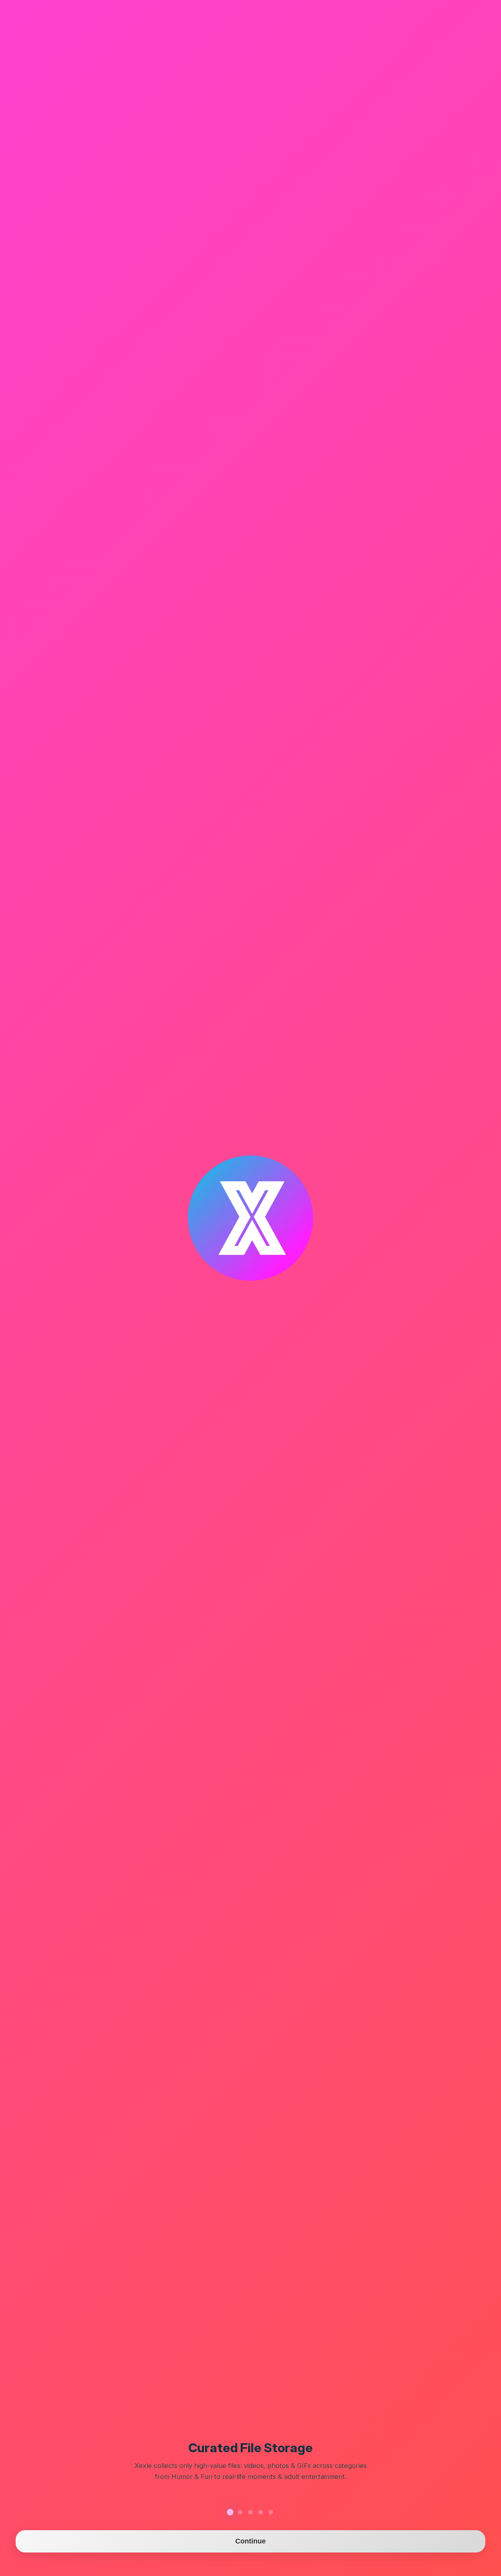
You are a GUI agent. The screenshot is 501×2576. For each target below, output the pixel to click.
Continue (251, 2541)
